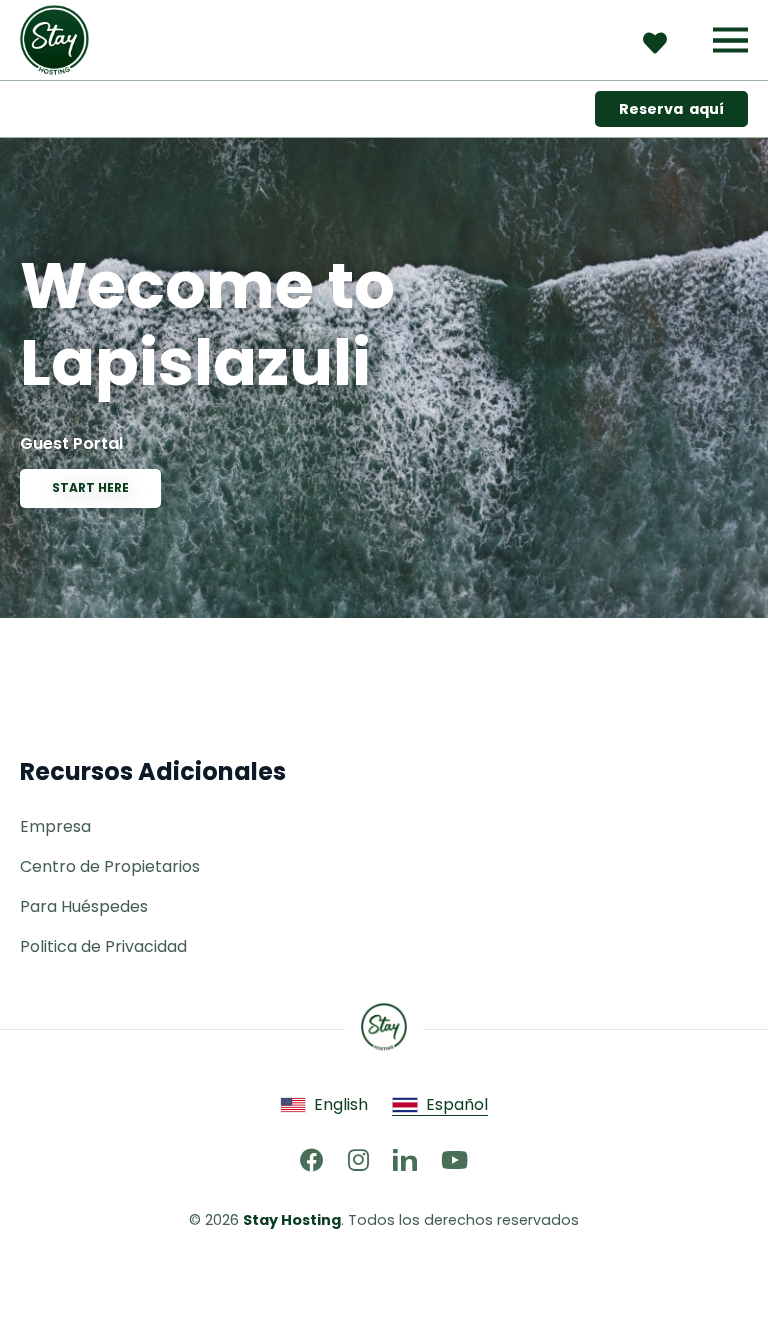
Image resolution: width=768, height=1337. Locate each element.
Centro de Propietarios (110, 866)
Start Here (90, 487)
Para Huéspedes (84, 906)
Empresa (55, 826)
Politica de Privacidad (103, 946)
